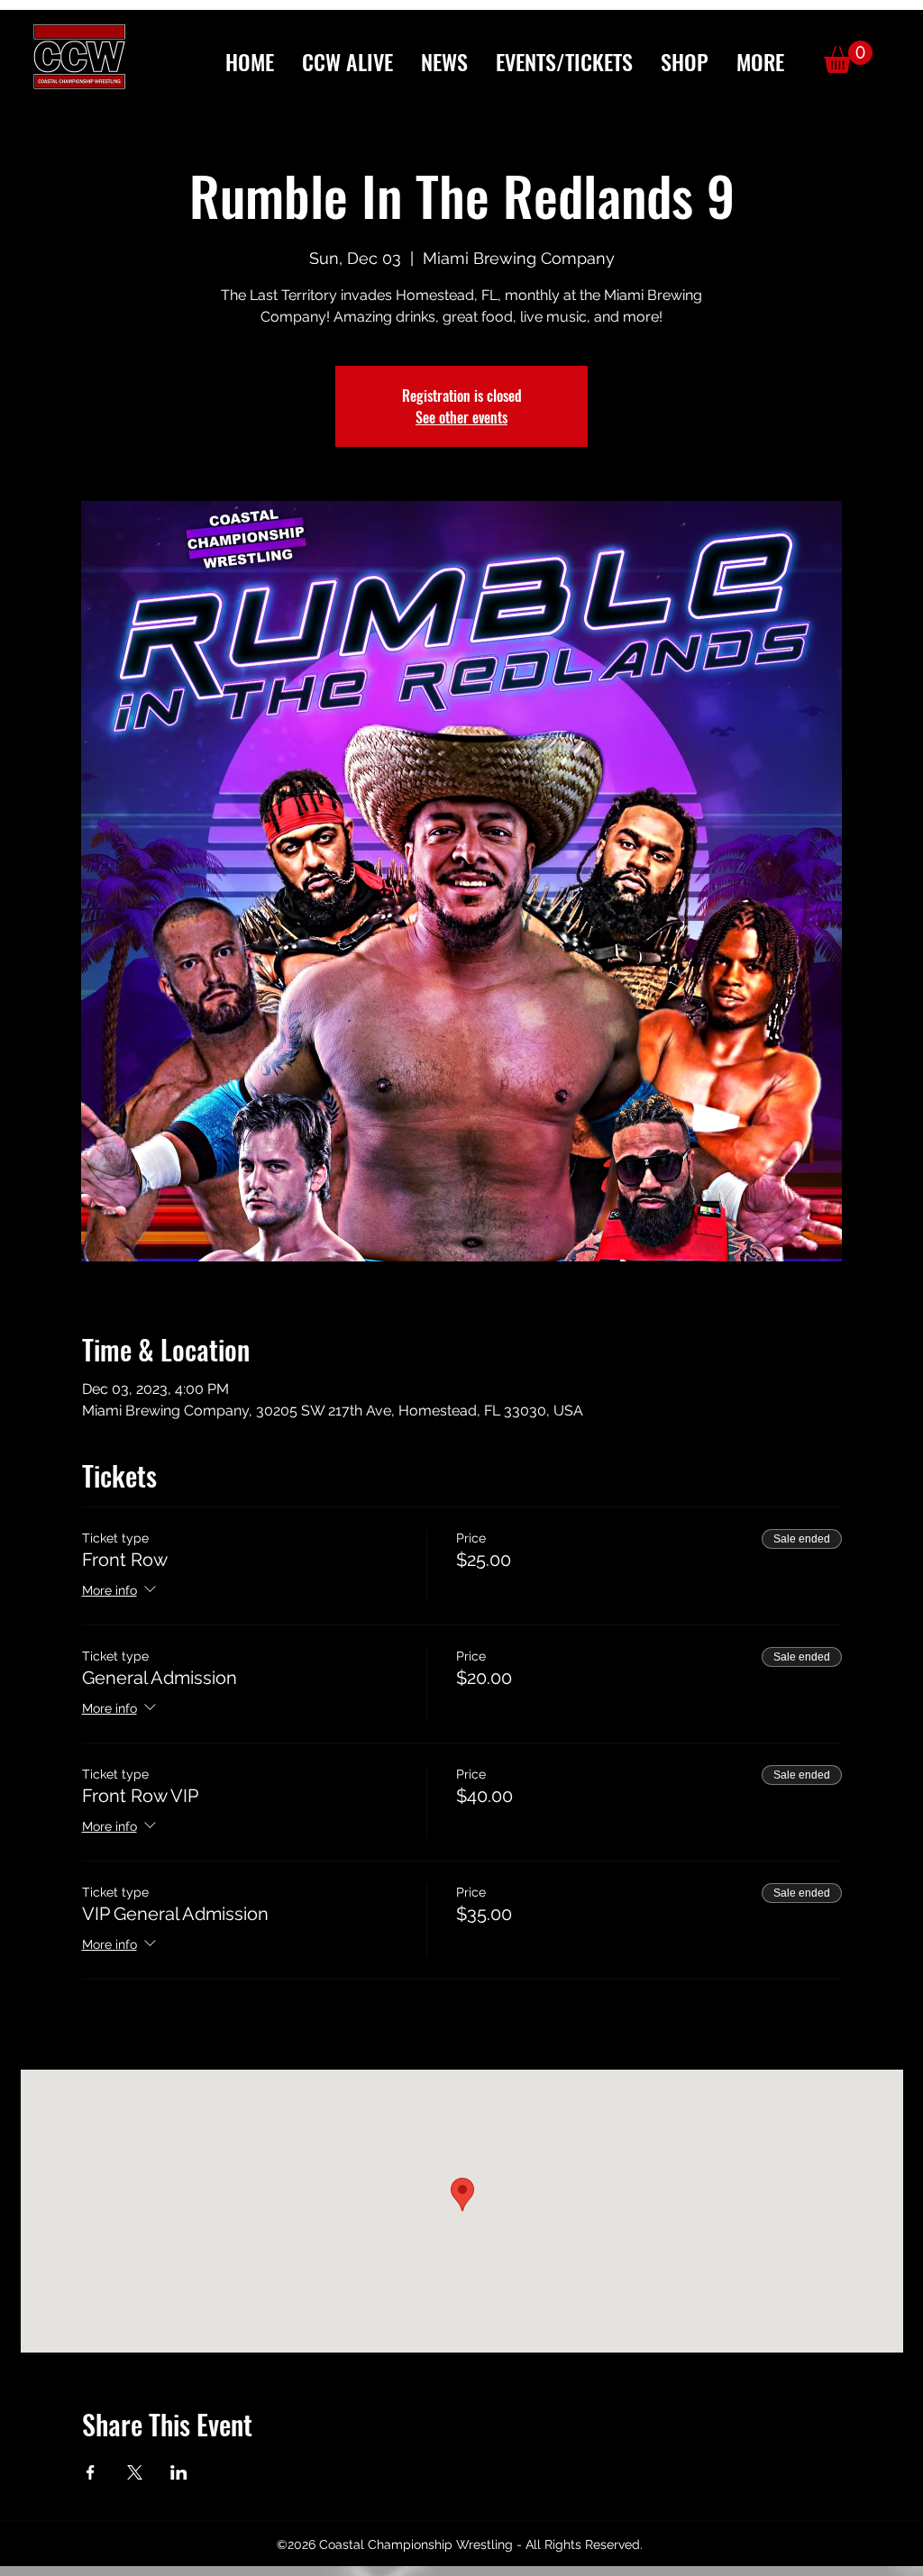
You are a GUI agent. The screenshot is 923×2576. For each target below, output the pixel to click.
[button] (760, 62)
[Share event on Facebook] (91, 2472)
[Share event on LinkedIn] (179, 2472)
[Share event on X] (135, 2472)
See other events (461, 417)
